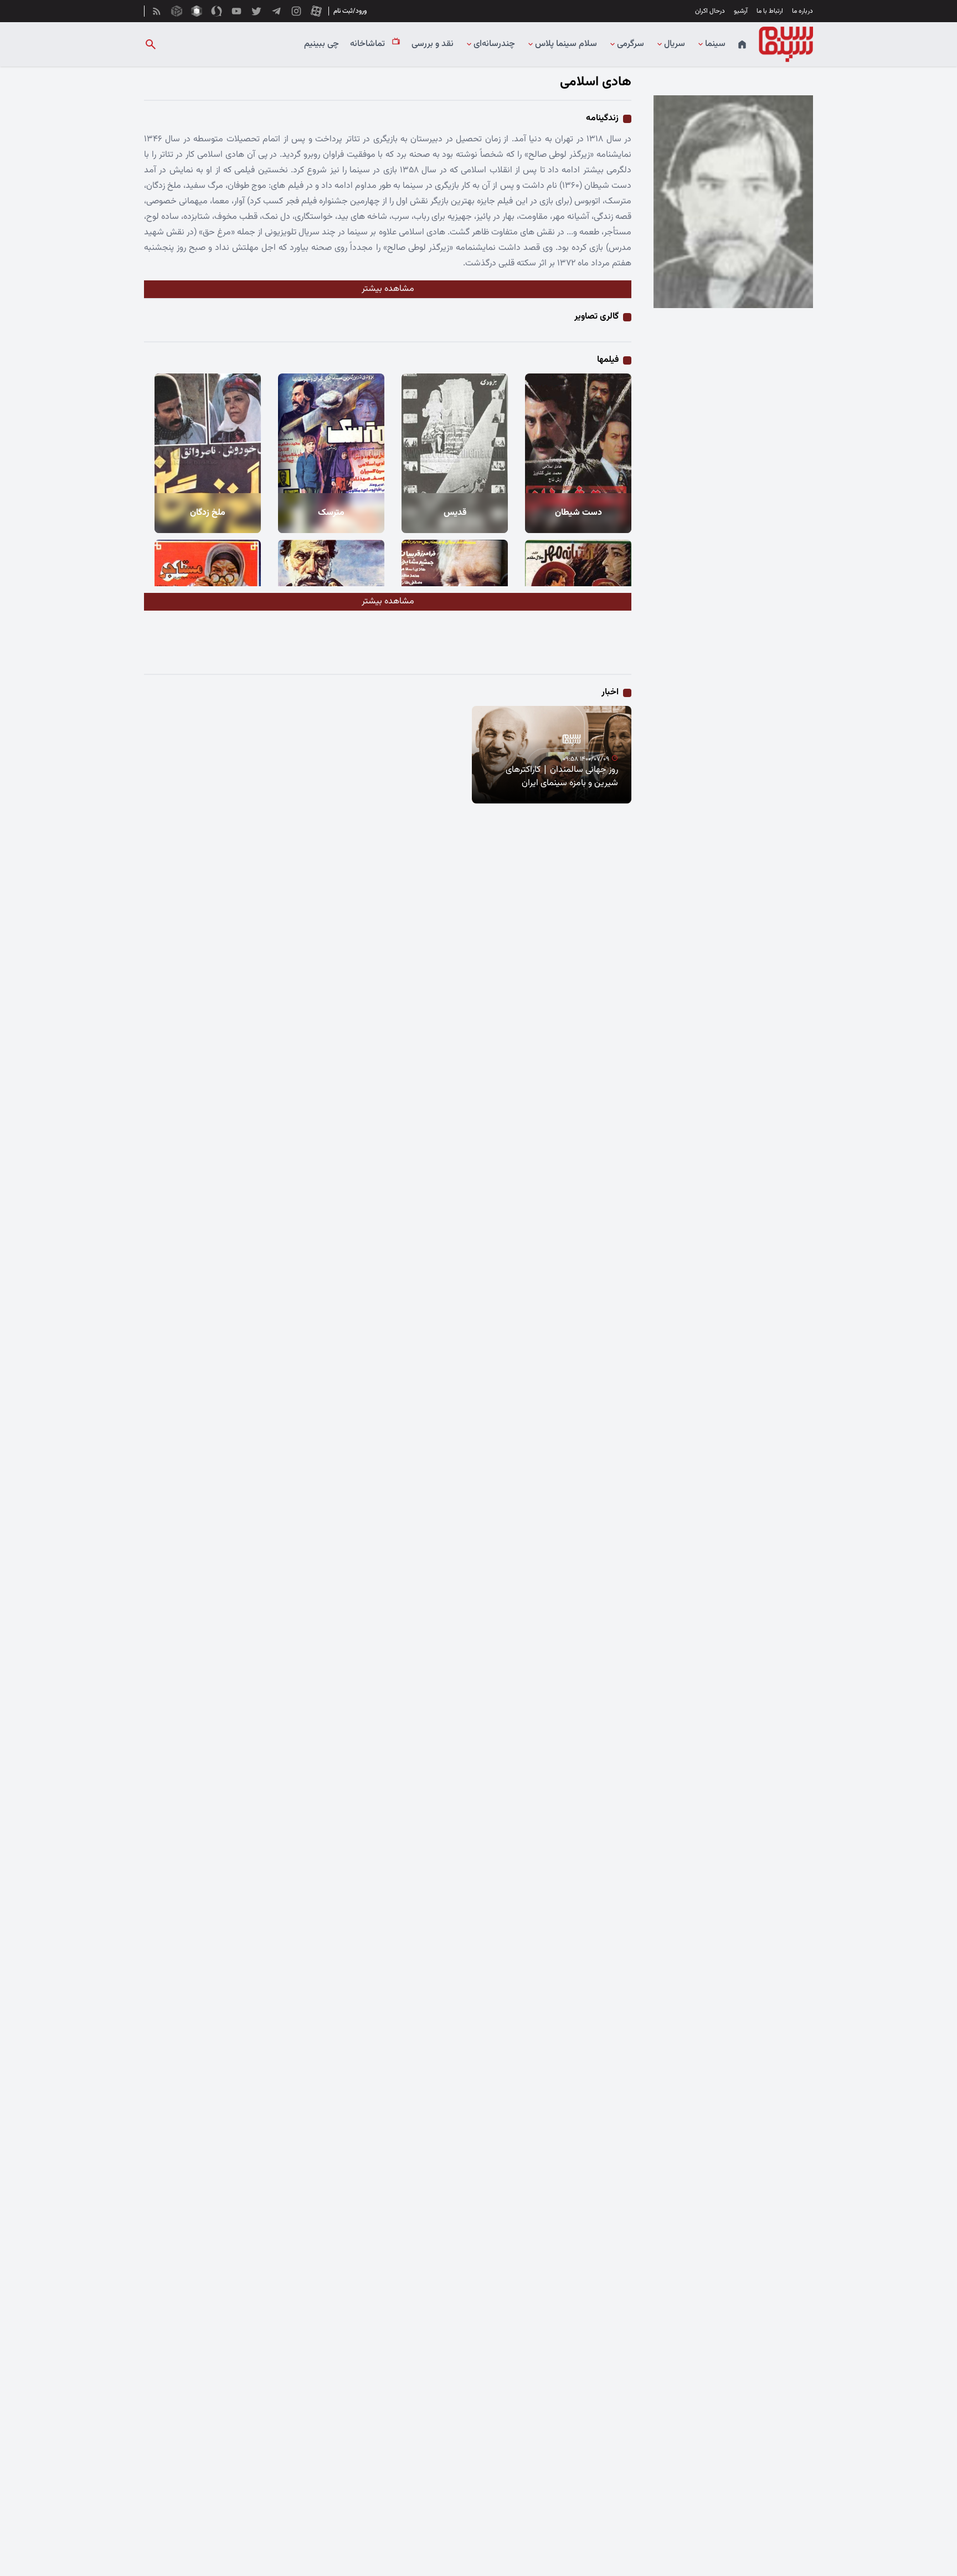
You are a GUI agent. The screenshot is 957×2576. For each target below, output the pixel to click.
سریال (675, 44)
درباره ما (802, 11)
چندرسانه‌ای (494, 44)
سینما (715, 44)
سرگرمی (631, 44)
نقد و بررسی (433, 44)
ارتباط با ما (770, 11)
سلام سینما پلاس (566, 44)
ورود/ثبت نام (350, 11)
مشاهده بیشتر (388, 289)
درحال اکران (710, 11)
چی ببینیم (321, 44)
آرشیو (741, 11)
